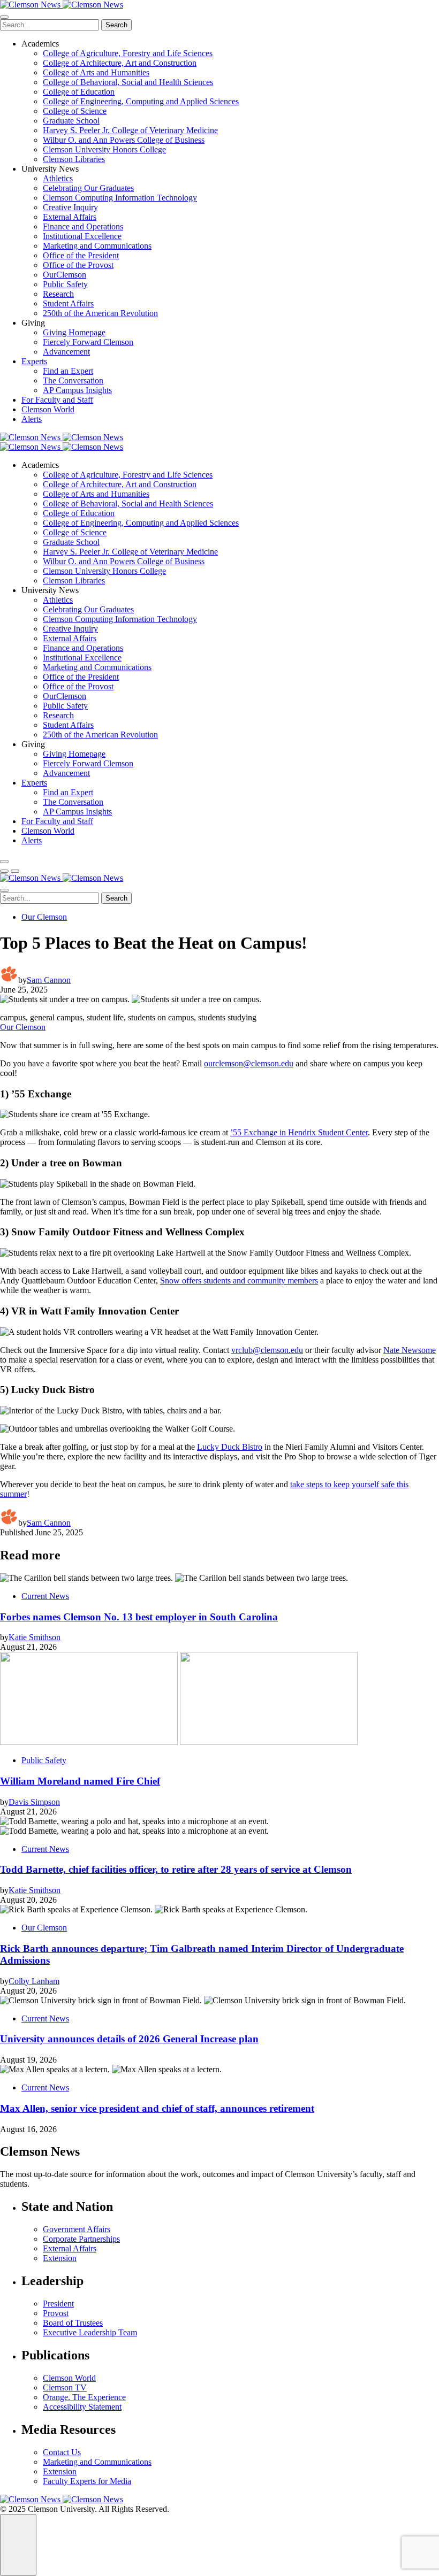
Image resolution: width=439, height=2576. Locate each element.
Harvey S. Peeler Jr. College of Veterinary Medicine (130, 130)
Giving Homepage (74, 332)
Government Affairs (77, 2229)
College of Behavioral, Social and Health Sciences (128, 82)
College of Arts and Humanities (96, 72)
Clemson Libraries (74, 159)
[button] (4, 871)
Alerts (32, 419)
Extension (60, 2258)
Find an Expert (68, 371)
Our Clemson (44, 917)
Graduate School (71, 121)
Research (58, 294)
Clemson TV (65, 2387)
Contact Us (62, 2452)
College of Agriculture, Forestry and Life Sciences (128, 53)
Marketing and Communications (97, 246)
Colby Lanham (34, 1981)
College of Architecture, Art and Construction (120, 63)
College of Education (79, 92)
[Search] (4, 862)
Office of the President (81, 255)
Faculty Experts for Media (87, 2481)
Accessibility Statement (82, 2407)
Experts (34, 361)
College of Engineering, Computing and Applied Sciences (141, 101)
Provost (56, 2313)
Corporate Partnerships (81, 2239)
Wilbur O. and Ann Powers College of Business (124, 140)
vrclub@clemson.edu (267, 1350)
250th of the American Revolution (100, 313)
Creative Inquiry (70, 207)
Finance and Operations (83, 226)
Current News (45, 1596)
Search (116, 25)
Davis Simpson (34, 1802)
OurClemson (65, 275)
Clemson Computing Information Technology (120, 198)
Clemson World (48, 409)
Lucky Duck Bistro (230, 1447)
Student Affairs (68, 303)
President (58, 2304)
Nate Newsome (410, 1350)
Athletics (58, 178)
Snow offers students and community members (239, 1281)
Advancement (66, 352)
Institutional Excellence (82, 236)
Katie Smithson (35, 1637)
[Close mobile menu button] (4, 17)
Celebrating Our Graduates (88, 188)
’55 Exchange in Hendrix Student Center (299, 1132)
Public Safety (65, 284)
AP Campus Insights (77, 390)
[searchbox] (50, 25)
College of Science (75, 111)
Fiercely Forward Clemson (88, 342)
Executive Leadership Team (90, 2332)
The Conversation (73, 380)
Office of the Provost (78, 265)
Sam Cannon (49, 980)
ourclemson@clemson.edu (249, 1063)
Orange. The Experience (84, 2397)
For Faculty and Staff (57, 400)
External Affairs (70, 217)
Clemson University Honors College (104, 149)
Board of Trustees (73, 2323)
